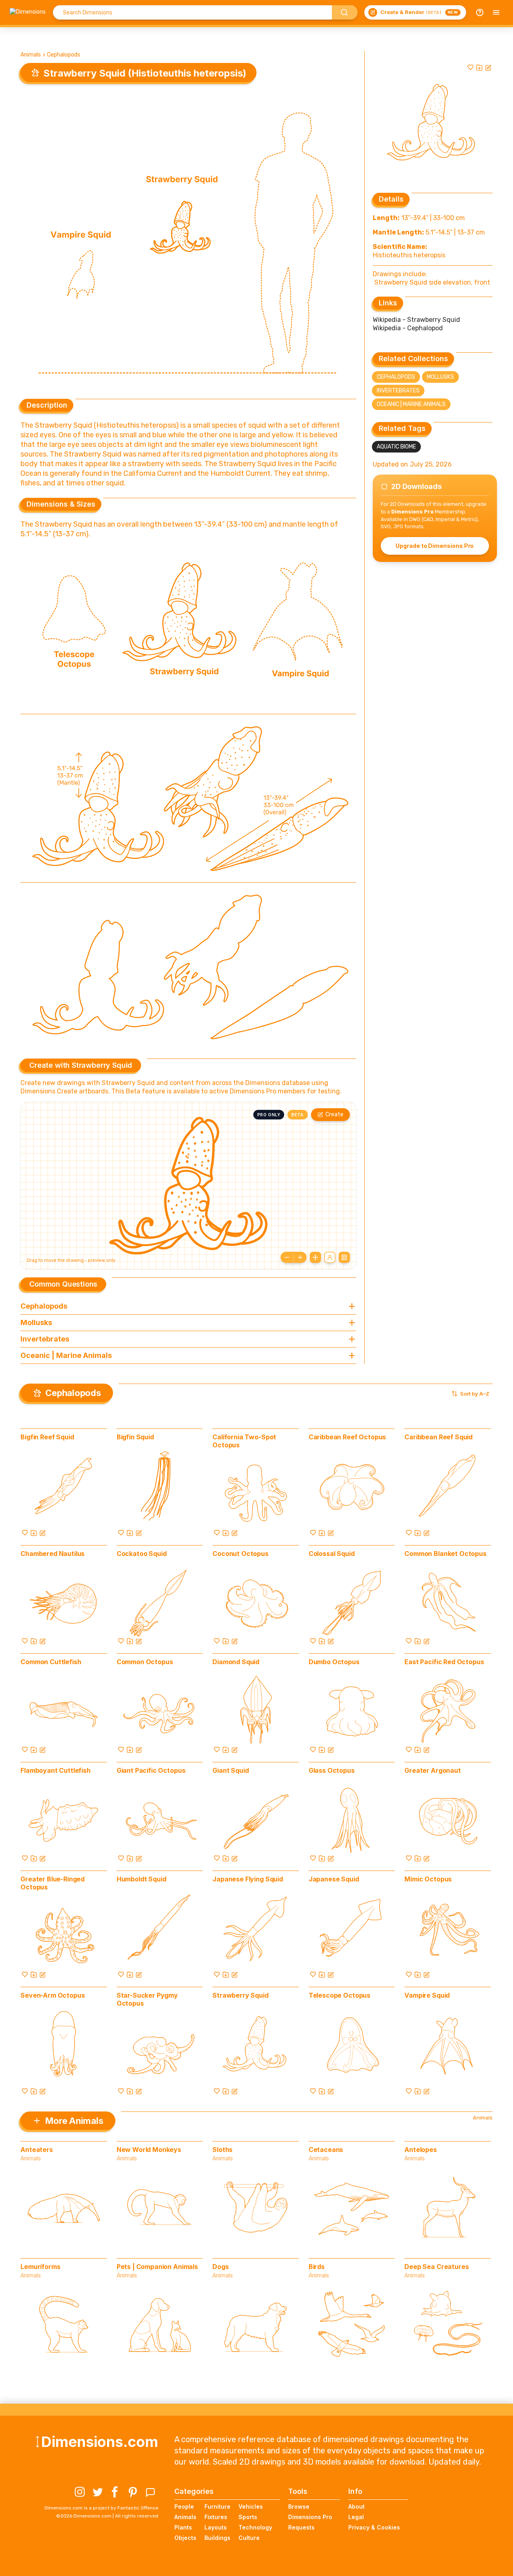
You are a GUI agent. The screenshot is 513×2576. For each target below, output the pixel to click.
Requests (301, 2527)
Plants (183, 2527)
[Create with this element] (488, 67)
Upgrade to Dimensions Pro (435, 546)
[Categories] (496, 12)
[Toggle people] (330, 1257)
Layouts (216, 2527)
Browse (299, 2506)
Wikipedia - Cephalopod (408, 328)
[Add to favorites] (471, 67)
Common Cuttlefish (51, 1662)
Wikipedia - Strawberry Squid (416, 320)
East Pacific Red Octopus (444, 1662)
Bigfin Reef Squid (47, 1437)
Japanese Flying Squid (248, 1879)
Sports (248, 2517)
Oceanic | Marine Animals (411, 404)
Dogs (220, 2267)
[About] (480, 12)
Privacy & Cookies (374, 2527)
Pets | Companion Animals (157, 2267)
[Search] (345, 12)
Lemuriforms (40, 2267)
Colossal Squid (332, 1554)
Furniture (217, 2506)
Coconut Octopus (240, 1554)
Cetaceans (326, 2150)
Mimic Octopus (428, 1879)
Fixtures (216, 2517)
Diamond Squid (236, 1662)
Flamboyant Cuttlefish (56, 1770)
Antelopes (421, 2150)
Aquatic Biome (396, 447)
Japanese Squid (334, 1879)
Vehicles (251, 2506)
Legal (356, 2517)
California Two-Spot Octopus (244, 1441)
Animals (31, 55)
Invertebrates (398, 391)
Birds (317, 2267)
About (356, 2506)
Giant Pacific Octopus (151, 1770)
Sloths (222, 2150)
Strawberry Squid (240, 1995)
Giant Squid (230, 1770)
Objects (185, 2538)
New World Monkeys (149, 2150)
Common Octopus (145, 1662)
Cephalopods (64, 55)
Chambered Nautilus (53, 1554)
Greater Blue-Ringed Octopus (53, 1883)
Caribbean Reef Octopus (347, 1437)
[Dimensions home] (28, 12)
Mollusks (440, 377)
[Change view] (344, 1257)
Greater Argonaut (432, 1770)
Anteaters (37, 2150)
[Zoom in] (300, 1257)
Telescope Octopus (339, 1995)
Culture (249, 2538)
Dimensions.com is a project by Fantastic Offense (101, 2508)
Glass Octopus (332, 1770)
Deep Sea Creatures (436, 2267)
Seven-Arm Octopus (53, 1995)
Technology (255, 2527)
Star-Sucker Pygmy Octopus (147, 1999)
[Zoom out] (287, 1257)
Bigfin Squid (135, 1437)
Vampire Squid (427, 1995)
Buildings (217, 2538)
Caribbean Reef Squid (438, 1437)
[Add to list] (479, 67)
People (184, 2506)
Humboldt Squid (141, 1879)
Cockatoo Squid (142, 1554)
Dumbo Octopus (334, 1662)
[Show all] (315, 1257)
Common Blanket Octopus (445, 1554)
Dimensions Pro (310, 2517)
